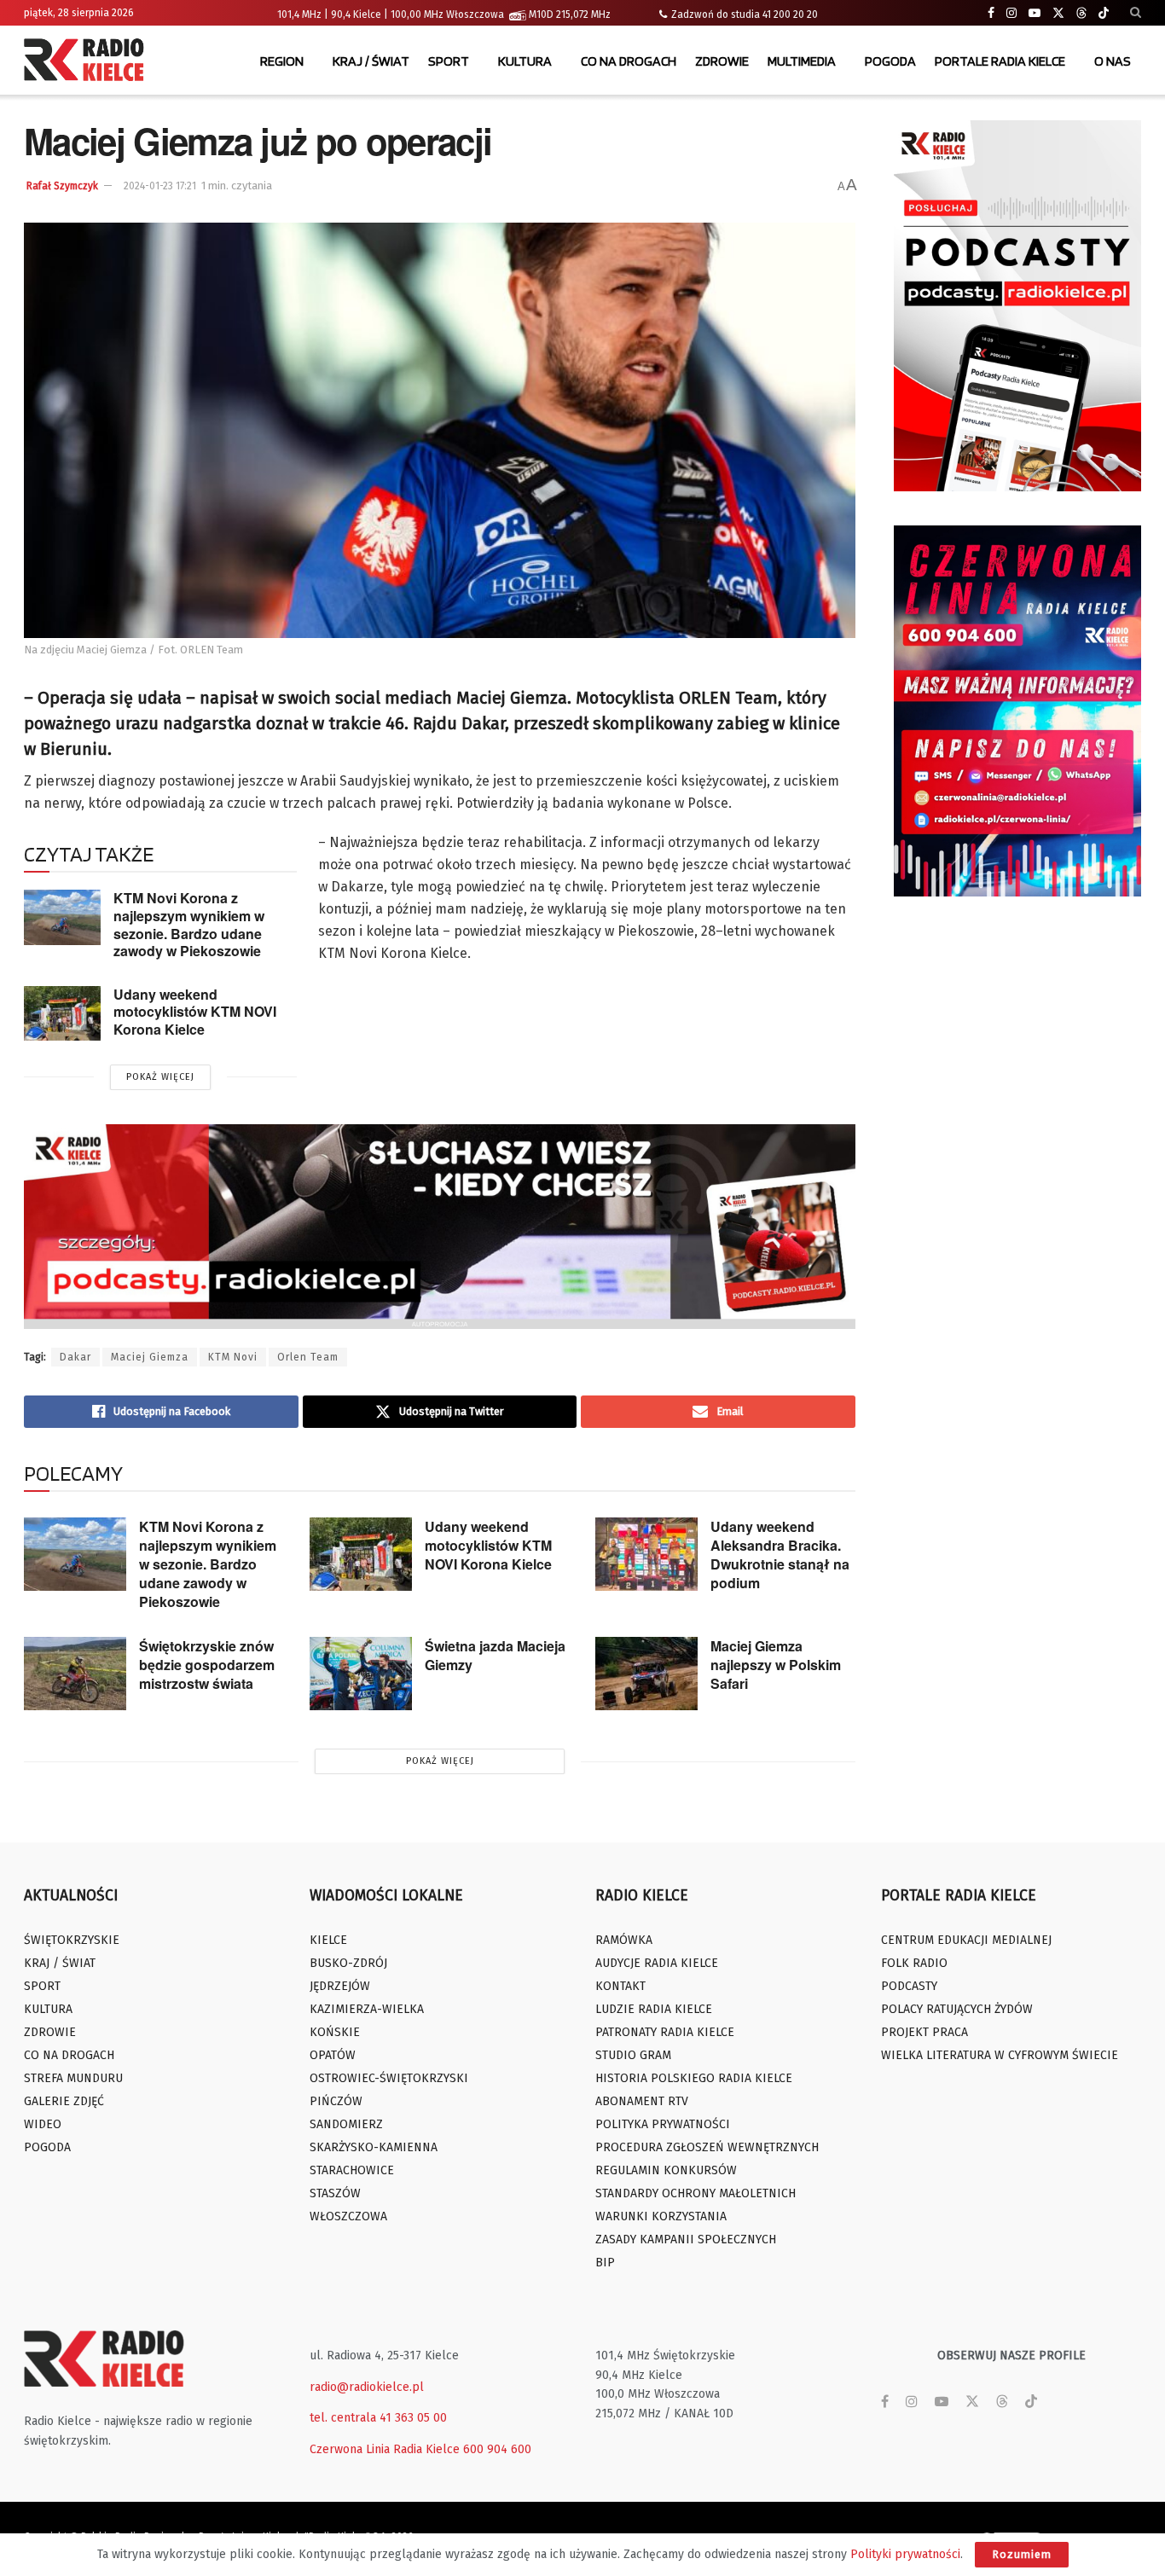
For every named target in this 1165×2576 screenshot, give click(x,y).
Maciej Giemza (150, 1357)
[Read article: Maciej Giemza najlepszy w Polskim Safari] (646, 1674)
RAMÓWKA (624, 1940)
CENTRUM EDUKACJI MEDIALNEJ (966, 1940)
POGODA (890, 61)
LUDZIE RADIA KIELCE (654, 2009)
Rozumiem (1022, 2554)
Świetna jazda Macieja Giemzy (495, 1655)
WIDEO (43, 2124)
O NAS (1113, 61)
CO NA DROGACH (629, 61)
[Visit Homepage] (88, 61)
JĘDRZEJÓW (340, 1986)
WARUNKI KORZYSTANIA (661, 2216)
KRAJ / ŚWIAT (371, 61)
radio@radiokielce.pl (367, 2387)
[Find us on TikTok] (1104, 14)
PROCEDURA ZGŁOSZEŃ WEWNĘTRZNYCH (707, 2147)
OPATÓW (333, 2055)
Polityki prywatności (905, 2554)
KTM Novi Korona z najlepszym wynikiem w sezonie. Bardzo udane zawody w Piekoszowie (189, 924)
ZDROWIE (722, 61)
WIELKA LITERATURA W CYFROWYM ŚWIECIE (1000, 2055)
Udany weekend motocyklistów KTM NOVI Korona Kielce (195, 1012)
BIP (605, 2263)
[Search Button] (1136, 13)
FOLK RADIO (914, 1963)
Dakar (75, 1357)
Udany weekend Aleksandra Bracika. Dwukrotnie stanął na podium (780, 1555)
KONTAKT (620, 1986)
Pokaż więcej (160, 1077)
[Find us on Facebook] (991, 13)
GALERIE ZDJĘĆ (64, 2101)
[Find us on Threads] (1081, 14)
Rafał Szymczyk (62, 186)
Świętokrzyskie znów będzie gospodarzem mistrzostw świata (207, 1665)
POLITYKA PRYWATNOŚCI (663, 2124)
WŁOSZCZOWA (348, 2216)
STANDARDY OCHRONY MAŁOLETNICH (696, 2193)
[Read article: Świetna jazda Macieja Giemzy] (361, 1674)
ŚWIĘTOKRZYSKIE (72, 1940)
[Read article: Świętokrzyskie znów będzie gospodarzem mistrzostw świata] (75, 1674)
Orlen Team (308, 1357)
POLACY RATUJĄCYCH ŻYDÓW (957, 2009)
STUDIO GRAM (633, 2055)
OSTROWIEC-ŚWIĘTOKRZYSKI (389, 2078)
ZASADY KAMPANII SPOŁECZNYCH (686, 2239)
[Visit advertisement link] (1017, 306)
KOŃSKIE (335, 2032)
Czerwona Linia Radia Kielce (385, 2449)
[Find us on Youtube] (1035, 13)
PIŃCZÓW (336, 2101)
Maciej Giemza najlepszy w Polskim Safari (776, 1665)
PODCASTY (909, 1986)
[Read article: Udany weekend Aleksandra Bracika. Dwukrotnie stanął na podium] (646, 1554)
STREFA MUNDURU (73, 2078)
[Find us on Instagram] (1011, 13)
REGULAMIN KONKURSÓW (666, 2170)
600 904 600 (497, 2449)
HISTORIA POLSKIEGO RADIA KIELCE (694, 2078)
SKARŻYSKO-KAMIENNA (374, 2147)
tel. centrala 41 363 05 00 (378, 2418)
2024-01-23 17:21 (160, 186)
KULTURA (525, 61)
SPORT (449, 61)
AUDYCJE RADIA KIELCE (657, 1963)
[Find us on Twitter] (1058, 13)
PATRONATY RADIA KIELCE (665, 2032)
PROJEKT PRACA (924, 2032)
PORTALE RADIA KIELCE (1000, 61)
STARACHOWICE (352, 2170)
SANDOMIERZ (346, 2124)
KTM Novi (233, 1357)
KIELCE (328, 1940)
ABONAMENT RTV (642, 2101)
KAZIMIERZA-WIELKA (367, 2009)
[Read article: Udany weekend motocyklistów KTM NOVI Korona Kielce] (62, 1013)
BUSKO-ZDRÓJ (348, 1963)
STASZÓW (335, 2193)
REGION (282, 61)
